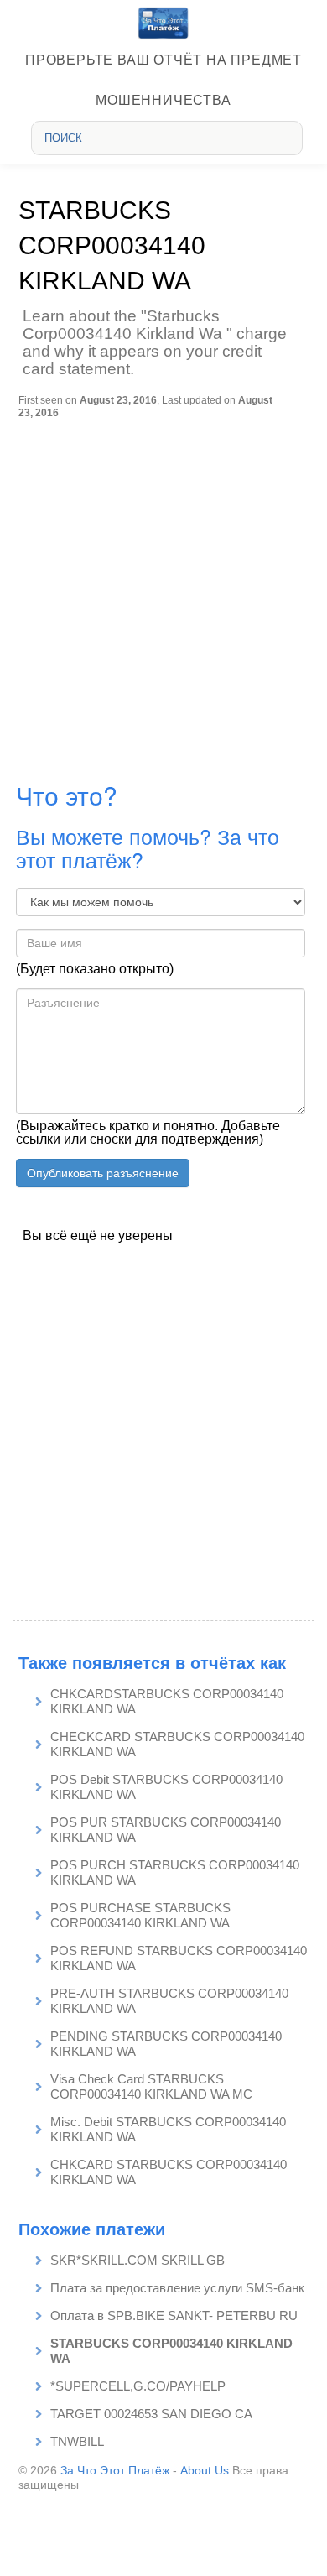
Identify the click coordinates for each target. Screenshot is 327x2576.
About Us (205, 2470)
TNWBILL (77, 2441)
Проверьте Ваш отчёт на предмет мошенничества (163, 80)
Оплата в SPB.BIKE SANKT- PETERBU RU (174, 2315)
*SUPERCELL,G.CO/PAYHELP (138, 2386)
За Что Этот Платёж (115, 2470)
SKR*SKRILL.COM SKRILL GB (138, 2260)
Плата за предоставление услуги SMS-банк (177, 2288)
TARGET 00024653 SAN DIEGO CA (151, 2414)
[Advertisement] (163, 591)
